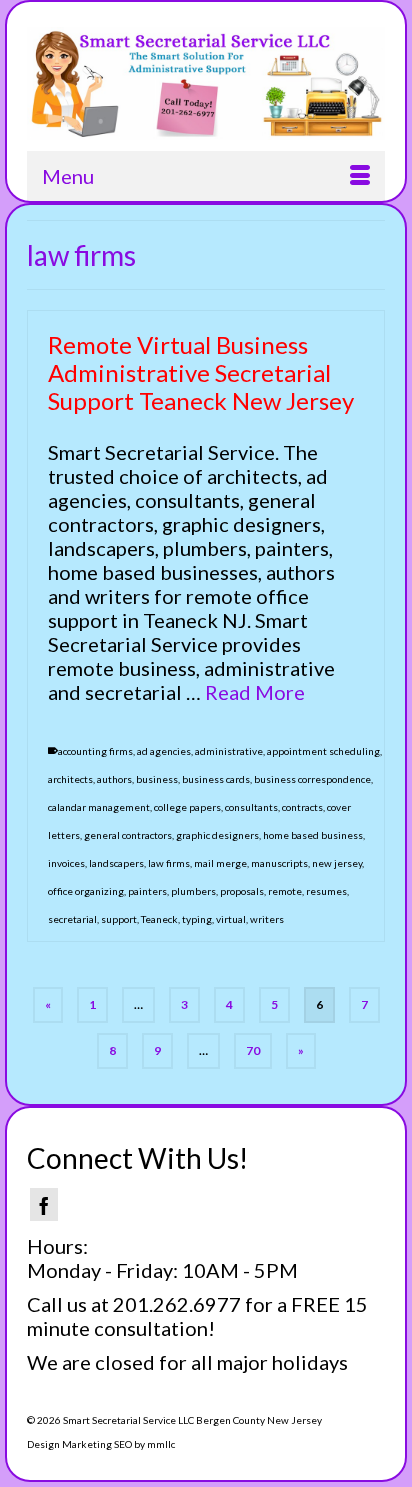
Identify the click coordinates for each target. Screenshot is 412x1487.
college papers (187, 807)
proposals (242, 891)
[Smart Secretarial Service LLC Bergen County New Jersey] (206, 83)
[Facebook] (44, 1204)
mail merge (220, 863)
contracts (302, 807)
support (119, 919)
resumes (326, 891)
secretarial (72, 919)
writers (267, 919)
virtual (231, 919)
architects (70, 779)
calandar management (99, 807)
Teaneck (159, 919)
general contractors (128, 835)
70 (253, 1050)
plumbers (193, 891)
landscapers (116, 863)
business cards (216, 779)
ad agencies (164, 751)
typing (197, 919)
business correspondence (312, 779)
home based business (313, 835)
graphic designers (217, 835)
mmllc (161, 1444)
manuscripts (279, 863)
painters (147, 891)
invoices (66, 863)
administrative (229, 751)
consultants (251, 807)
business (157, 779)
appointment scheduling (323, 751)
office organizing (86, 891)
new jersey (337, 863)
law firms (169, 863)
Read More (255, 692)
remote (285, 891)
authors (114, 779)
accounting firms (95, 751)
